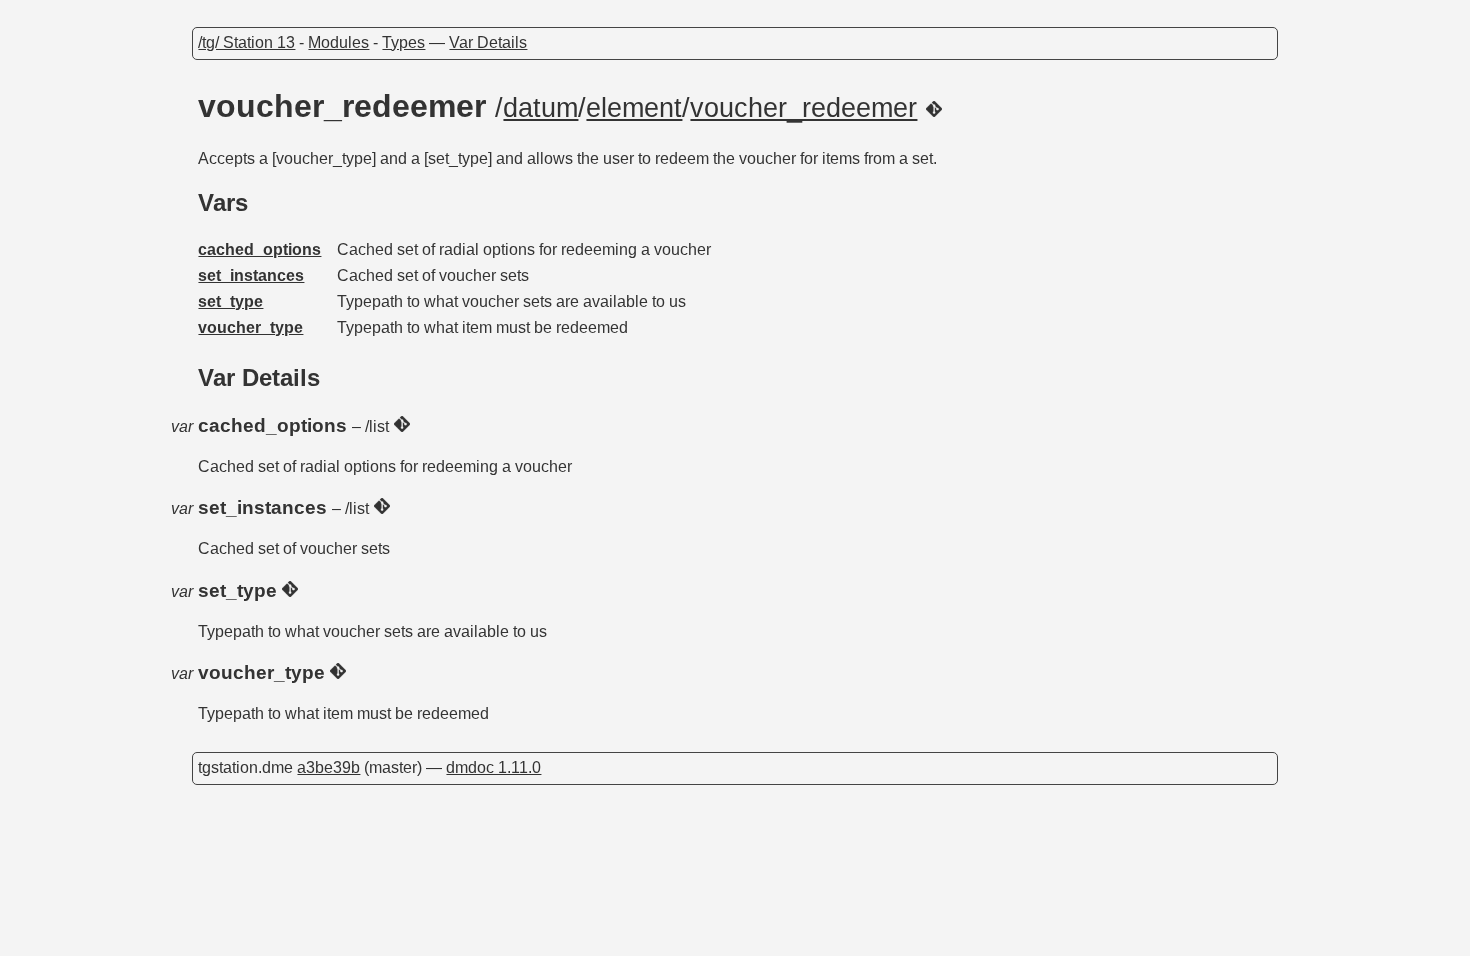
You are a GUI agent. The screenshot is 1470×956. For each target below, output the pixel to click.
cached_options (259, 249)
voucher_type (250, 327)
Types (403, 42)
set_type (230, 301)
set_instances (251, 275)
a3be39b (328, 767)
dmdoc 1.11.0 (493, 767)
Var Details (488, 42)
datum (540, 108)
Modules (338, 42)
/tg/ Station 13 (246, 42)
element (634, 108)
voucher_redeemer (803, 108)
